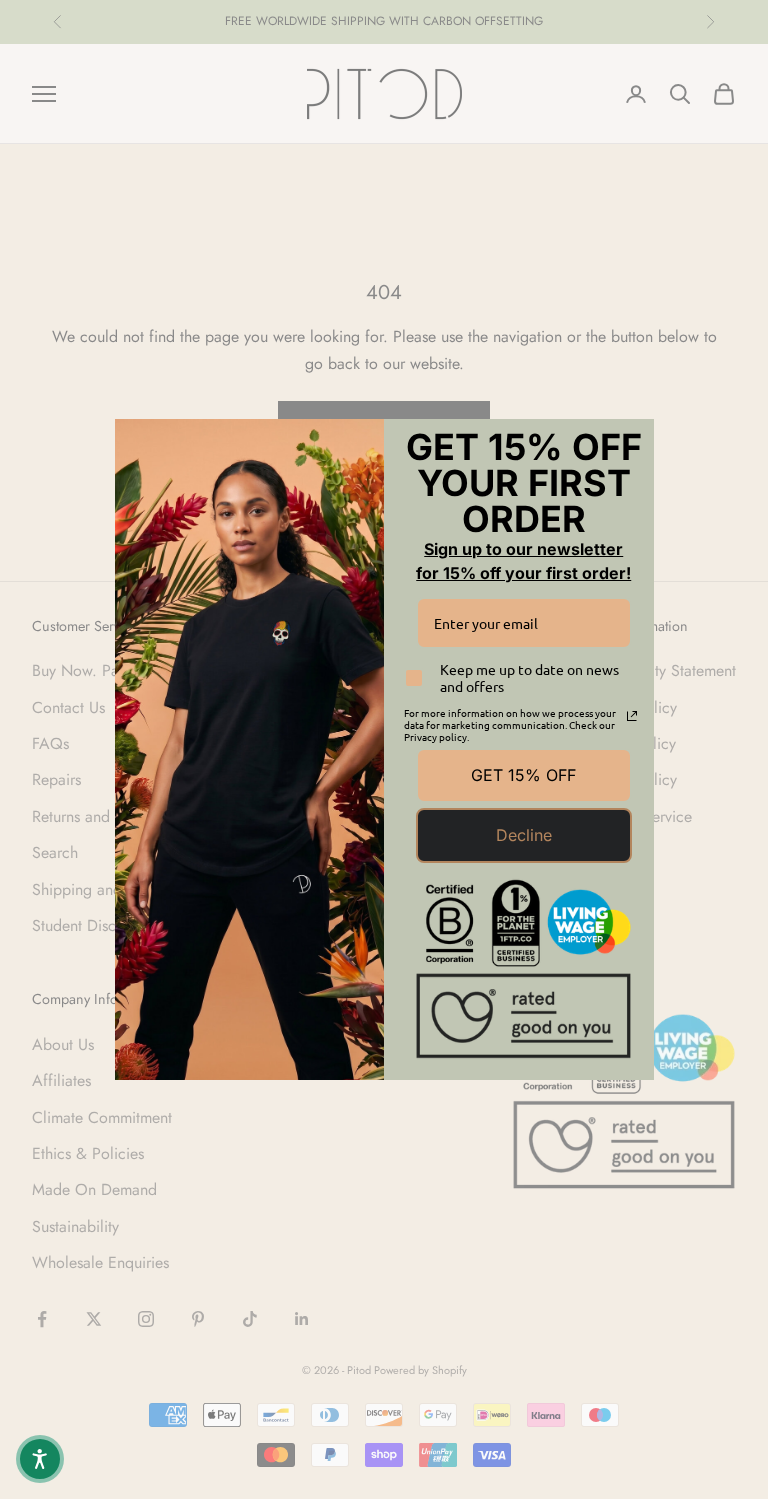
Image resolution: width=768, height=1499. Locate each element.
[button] (40, 1459)
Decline (524, 835)
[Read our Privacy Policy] (632, 716)
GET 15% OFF (523, 775)
